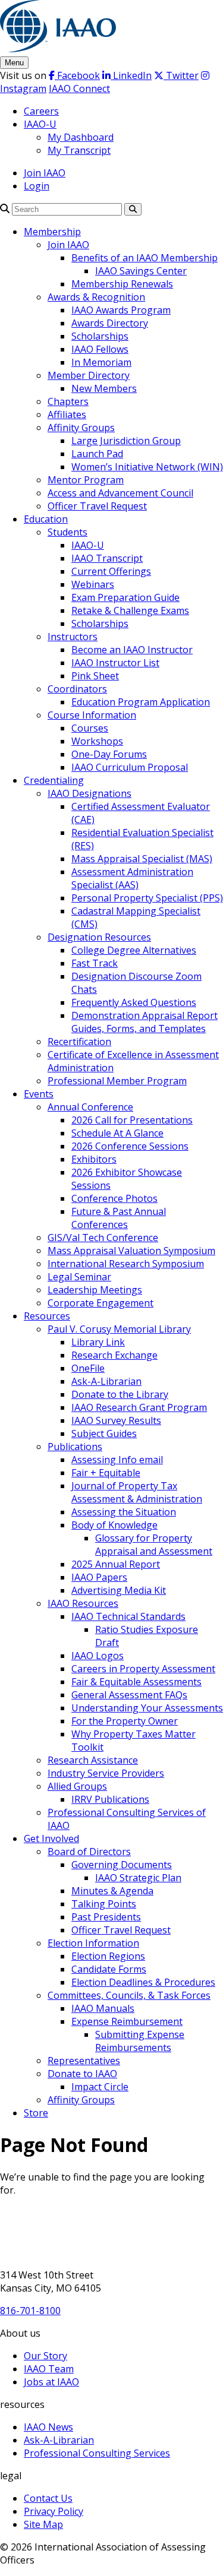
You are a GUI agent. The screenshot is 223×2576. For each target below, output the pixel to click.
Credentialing (54, 780)
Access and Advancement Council (120, 493)
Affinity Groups (81, 428)
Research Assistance (93, 1760)
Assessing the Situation (124, 1512)
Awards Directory (110, 323)
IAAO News (48, 2427)
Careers (41, 111)
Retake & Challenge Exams (130, 610)
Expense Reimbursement (127, 2021)
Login (37, 186)
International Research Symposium (126, 1264)
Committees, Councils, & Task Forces (129, 1995)
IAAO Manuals (103, 2008)
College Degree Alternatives (134, 950)
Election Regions (108, 1956)
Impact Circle (100, 2087)
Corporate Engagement (100, 1303)
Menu (14, 63)
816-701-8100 (30, 2311)
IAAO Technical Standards (128, 1616)
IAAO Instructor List (115, 663)
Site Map (43, 2524)
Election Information (93, 1943)
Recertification (79, 1042)
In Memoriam (101, 362)
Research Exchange (114, 1355)
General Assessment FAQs (129, 1695)
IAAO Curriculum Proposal (130, 767)
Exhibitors (94, 1159)
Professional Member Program (117, 1081)
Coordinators (77, 689)
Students (67, 532)
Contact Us (48, 2498)
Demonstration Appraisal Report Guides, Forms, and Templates (145, 1022)
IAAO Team (49, 2369)
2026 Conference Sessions (130, 1146)
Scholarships (100, 336)
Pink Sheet (95, 676)
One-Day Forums (109, 754)
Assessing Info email (117, 1460)
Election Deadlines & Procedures (143, 1982)
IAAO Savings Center (141, 271)
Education (46, 519)
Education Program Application (141, 702)
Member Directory (89, 375)
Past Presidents (106, 1917)
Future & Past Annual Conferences (119, 1218)
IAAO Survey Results (116, 1420)
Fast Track (95, 963)
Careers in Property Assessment (143, 1669)
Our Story (45, 2356)
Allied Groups (77, 1786)
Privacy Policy (54, 2511)
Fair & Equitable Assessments (136, 1682)
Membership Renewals (122, 284)
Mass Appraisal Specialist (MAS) (142, 859)
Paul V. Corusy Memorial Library (119, 1329)
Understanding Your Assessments (147, 1708)
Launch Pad (97, 454)
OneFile (88, 1368)
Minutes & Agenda (112, 1891)
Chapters (68, 401)
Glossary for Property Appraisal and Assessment (154, 1545)
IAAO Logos (98, 1656)
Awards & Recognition (96, 297)
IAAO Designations (89, 793)
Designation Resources (99, 937)
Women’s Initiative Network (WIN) (147, 467)
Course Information (92, 715)
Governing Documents (122, 1865)
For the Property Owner (125, 1721)
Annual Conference (90, 1107)
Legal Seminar (79, 1277)
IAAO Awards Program (121, 310)
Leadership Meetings (95, 1290)
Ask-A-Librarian (106, 1381)
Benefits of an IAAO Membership (145, 258)
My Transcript (79, 150)
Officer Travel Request (97, 506)
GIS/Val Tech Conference (103, 1238)
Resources (47, 1316)
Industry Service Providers (106, 1773)
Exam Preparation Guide (125, 597)
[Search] (5, 208)
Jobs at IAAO (51, 2382)
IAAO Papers (99, 1577)
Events (39, 1094)
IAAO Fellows (100, 349)
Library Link (98, 1342)
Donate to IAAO (82, 2074)
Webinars (93, 584)
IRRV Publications (110, 1799)
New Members (104, 388)
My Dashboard (81, 137)
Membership (52, 232)
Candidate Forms (109, 1969)
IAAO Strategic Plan (138, 1878)
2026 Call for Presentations (132, 1120)
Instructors (73, 637)
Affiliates (67, 414)
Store (36, 2113)
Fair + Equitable (106, 1473)
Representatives (84, 2061)
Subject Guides (104, 1433)
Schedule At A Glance (117, 1133)
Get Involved (51, 1838)
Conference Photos (114, 1198)
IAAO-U (40, 124)
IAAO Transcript (107, 558)
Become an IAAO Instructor (132, 650)
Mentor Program (86, 480)
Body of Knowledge (114, 1525)
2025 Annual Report (116, 1564)
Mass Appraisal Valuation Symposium (131, 1251)
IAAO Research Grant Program (139, 1407)
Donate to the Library (120, 1394)
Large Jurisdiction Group (126, 441)
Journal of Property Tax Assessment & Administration (137, 1492)
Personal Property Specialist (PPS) (147, 898)
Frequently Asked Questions (134, 1002)
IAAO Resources (83, 1603)
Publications (75, 1447)
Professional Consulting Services (97, 2453)
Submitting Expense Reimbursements (140, 2041)
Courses (90, 728)
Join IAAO (45, 173)
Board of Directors (89, 1852)
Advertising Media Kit (119, 1590)
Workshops (97, 741)
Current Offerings (111, 571)
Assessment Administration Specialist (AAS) (132, 878)
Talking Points (104, 1904)
